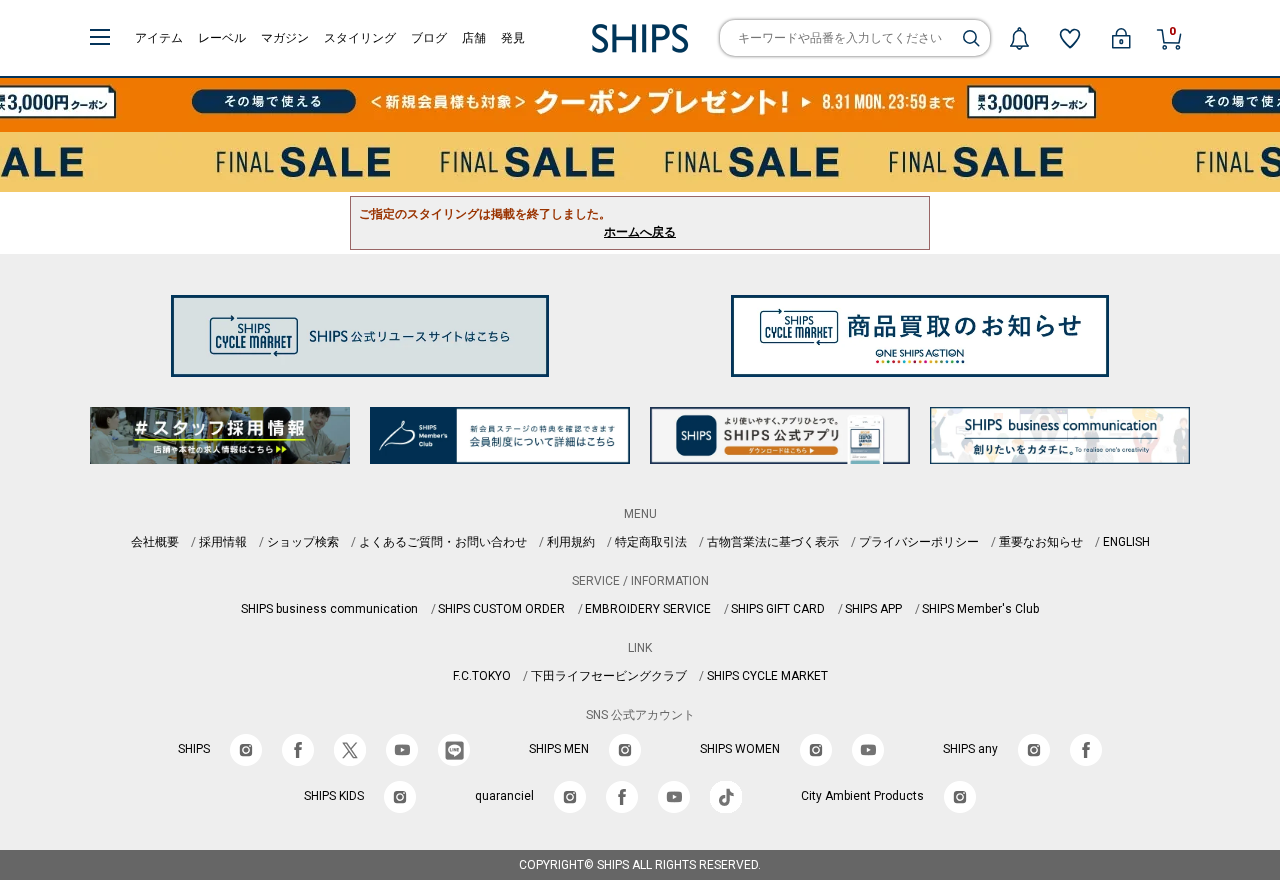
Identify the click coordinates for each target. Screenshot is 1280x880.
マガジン (285, 38)
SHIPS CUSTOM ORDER (501, 609)
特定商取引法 (651, 542)
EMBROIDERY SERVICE (648, 609)
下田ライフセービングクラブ (609, 676)
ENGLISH (1126, 542)
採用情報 (223, 542)
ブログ (429, 38)
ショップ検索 (303, 542)
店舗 (474, 38)
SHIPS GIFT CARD (778, 609)
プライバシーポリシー (919, 542)
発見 (513, 38)
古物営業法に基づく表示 (773, 542)
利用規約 (571, 542)
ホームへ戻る (640, 232)
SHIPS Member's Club (980, 609)
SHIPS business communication (329, 609)
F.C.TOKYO (482, 676)
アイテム (159, 38)
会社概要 (155, 542)
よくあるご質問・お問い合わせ (443, 542)
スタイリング (360, 38)
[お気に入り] (1070, 38)
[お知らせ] (1019, 38)
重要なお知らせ (1041, 542)
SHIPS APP (873, 609)
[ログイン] (1121, 38)
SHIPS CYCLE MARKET (767, 676)
